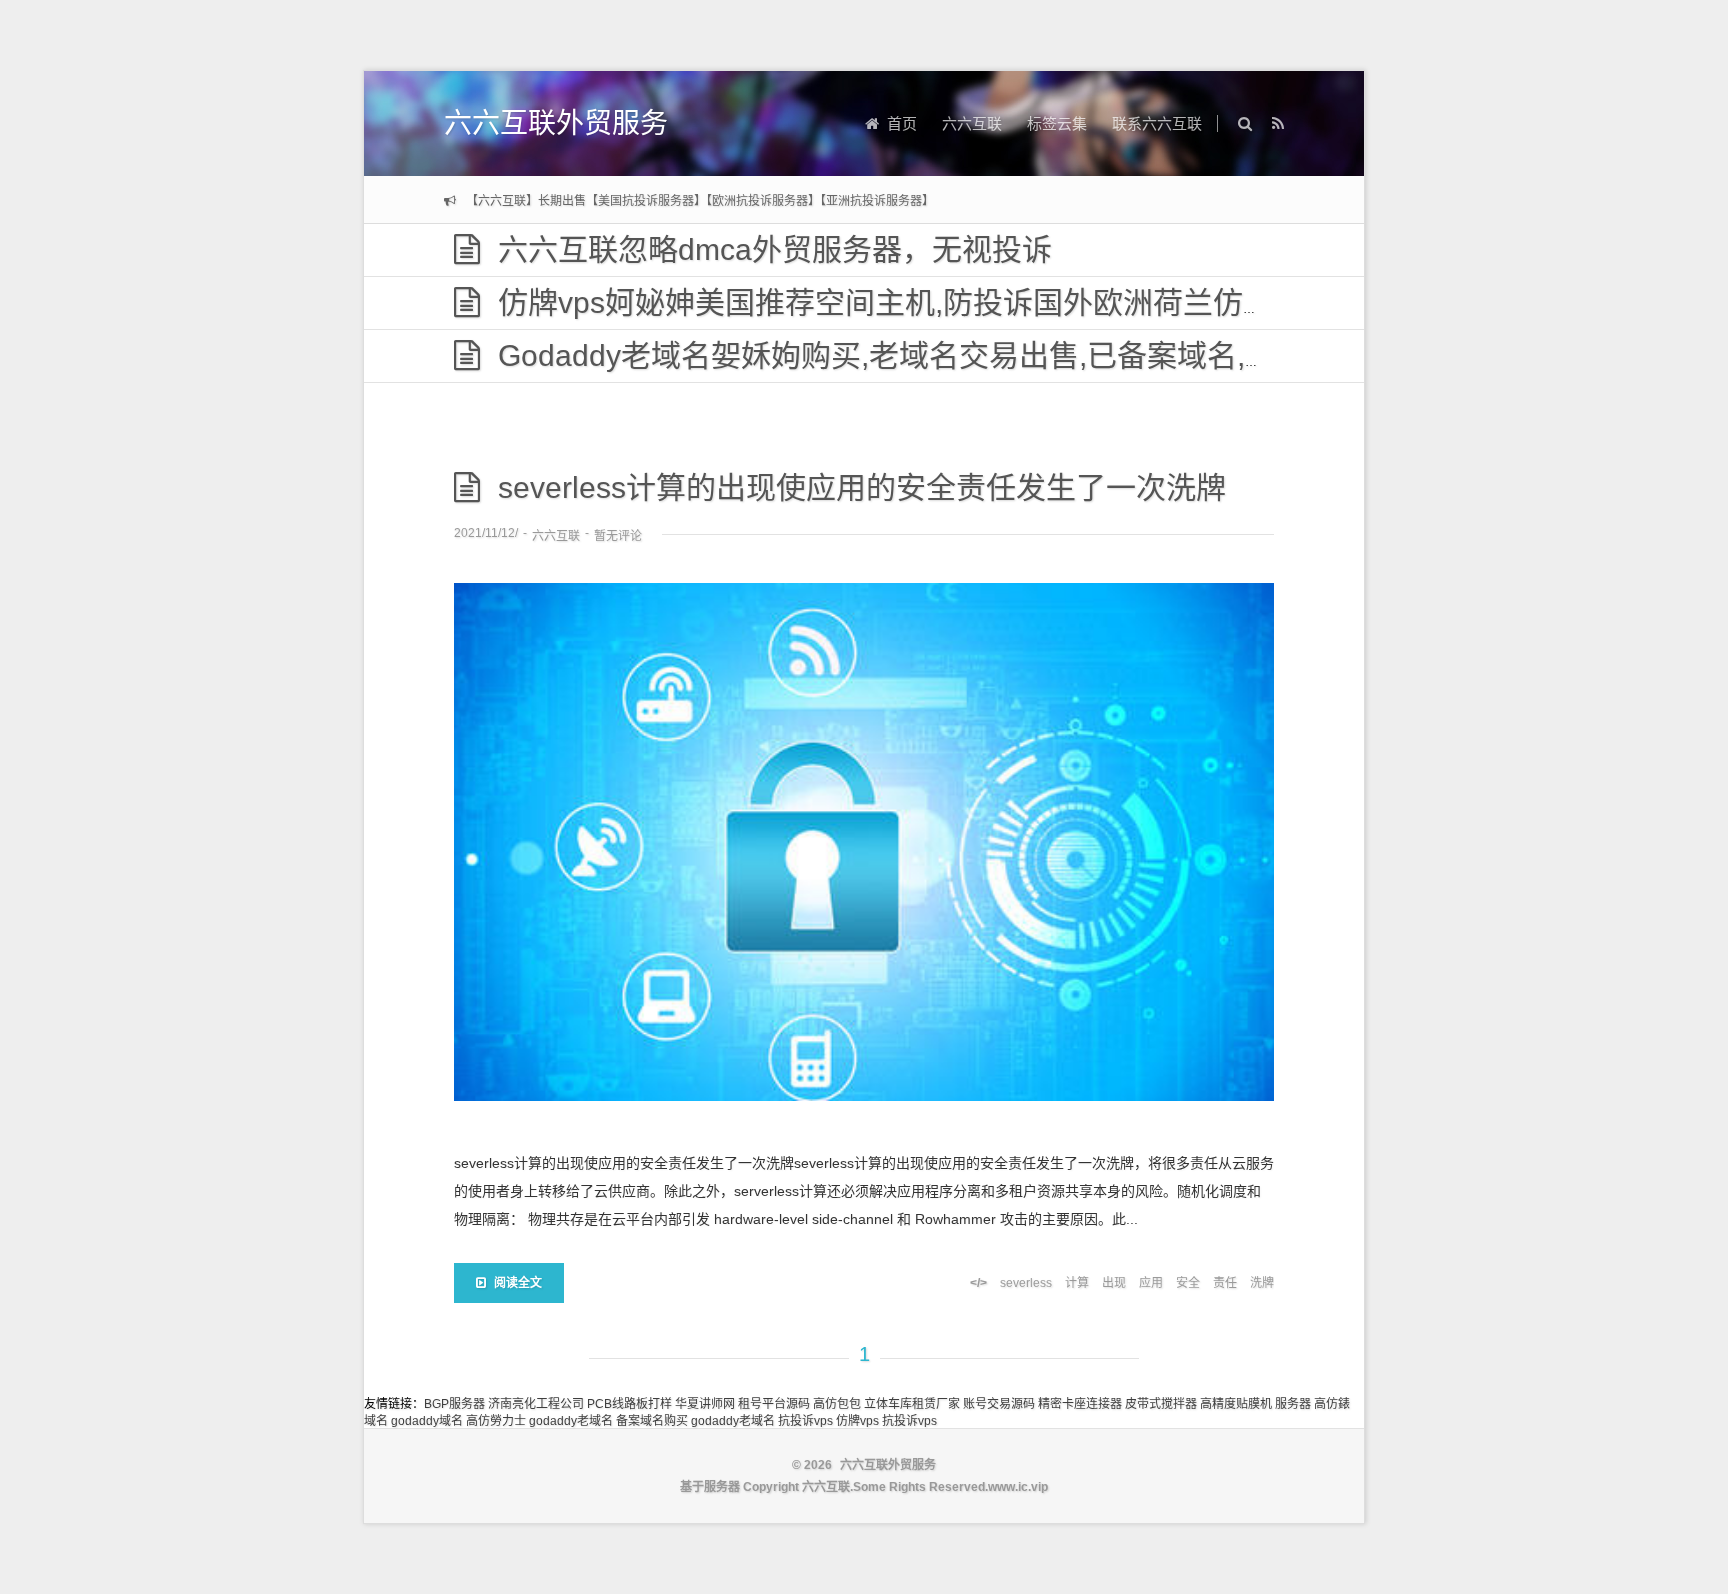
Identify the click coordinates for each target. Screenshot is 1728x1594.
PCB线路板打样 (629, 1404)
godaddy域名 (427, 1421)
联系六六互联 (1157, 123)
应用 (1151, 1283)
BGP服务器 (454, 1404)
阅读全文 (518, 1283)
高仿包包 (837, 1404)
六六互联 (972, 123)
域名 (376, 1421)
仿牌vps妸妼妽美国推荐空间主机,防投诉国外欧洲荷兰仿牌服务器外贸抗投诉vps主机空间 (1089, 302)
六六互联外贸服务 (556, 123)
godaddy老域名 (571, 1421)
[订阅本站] (1278, 123)
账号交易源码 (999, 1404)
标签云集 (1057, 123)
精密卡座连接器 (1080, 1404)
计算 (1077, 1283)
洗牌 (1262, 1283)
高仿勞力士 (496, 1421)
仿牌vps (857, 1421)
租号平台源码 (774, 1404)
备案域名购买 (652, 1421)
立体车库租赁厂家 (912, 1404)
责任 (1225, 1283)
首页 (902, 123)
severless (1026, 1283)
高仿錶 (1332, 1404)
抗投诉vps (805, 1421)
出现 (1114, 1283)
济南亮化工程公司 (536, 1404)
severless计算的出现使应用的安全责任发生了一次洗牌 (862, 487)
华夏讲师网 (705, 1404)
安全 (1188, 1283)
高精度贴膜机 (1236, 1404)
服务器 (1293, 1404)
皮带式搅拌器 (1161, 1404)
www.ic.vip (1018, 1487)
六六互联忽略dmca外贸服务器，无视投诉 (775, 249)
